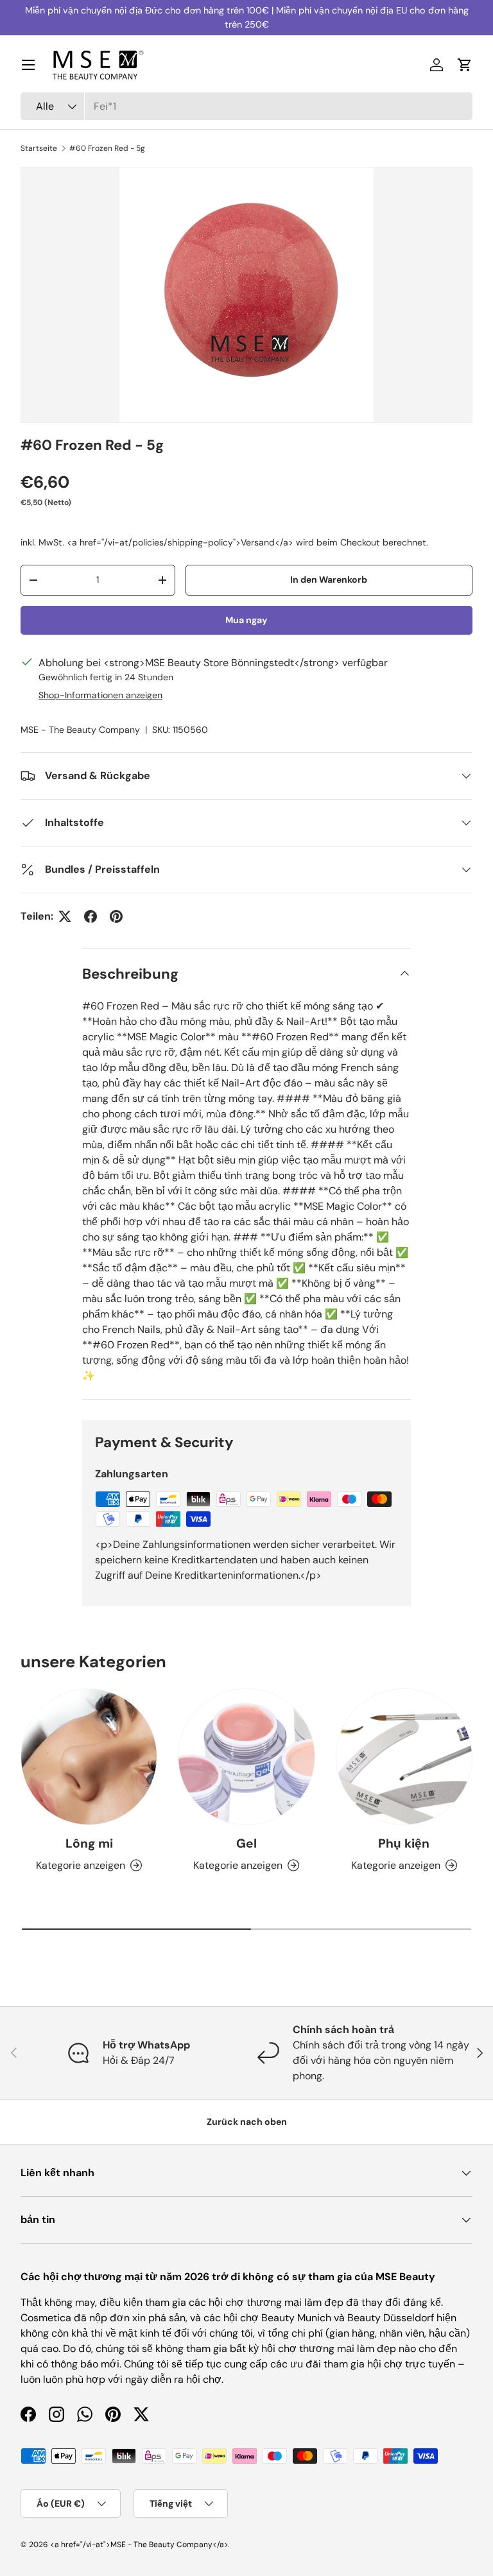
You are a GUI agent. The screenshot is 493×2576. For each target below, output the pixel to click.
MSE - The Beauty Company (80, 730)
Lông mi (89, 1843)
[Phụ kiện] (404, 1757)
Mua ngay (246, 620)
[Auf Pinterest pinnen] (116, 916)
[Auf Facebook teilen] (91, 916)
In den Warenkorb (329, 580)
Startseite (39, 148)
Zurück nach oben (247, 2122)
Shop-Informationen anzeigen (100, 695)
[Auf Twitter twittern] (65, 916)
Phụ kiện (404, 1843)
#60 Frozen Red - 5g (107, 148)
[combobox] (246, 106)
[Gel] (246, 1757)
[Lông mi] (89, 1757)
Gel (246, 1843)
